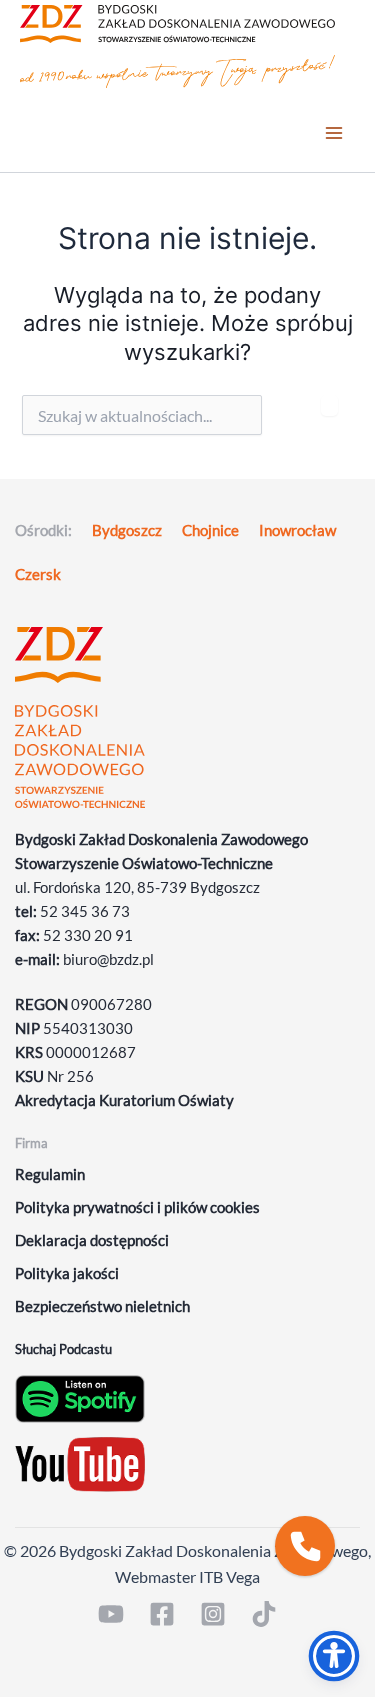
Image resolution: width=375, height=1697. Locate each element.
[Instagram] (213, 1614)
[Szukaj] (329, 405)
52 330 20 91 (88, 935)
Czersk (38, 574)
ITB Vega (229, 1576)
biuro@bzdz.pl (108, 959)
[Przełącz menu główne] (334, 133)
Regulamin (50, 1174)
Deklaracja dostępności (92, 1240)
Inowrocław (297, 530)
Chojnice (210, 530)
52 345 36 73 (85, 911)
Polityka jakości (67, 1273)
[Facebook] (162, 1614)
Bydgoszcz (127, 530)
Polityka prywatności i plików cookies (137, 1207)
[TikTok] (264, 1614)
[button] (305, 1546)
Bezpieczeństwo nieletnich (102, 1306)
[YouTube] (111, 1614)
